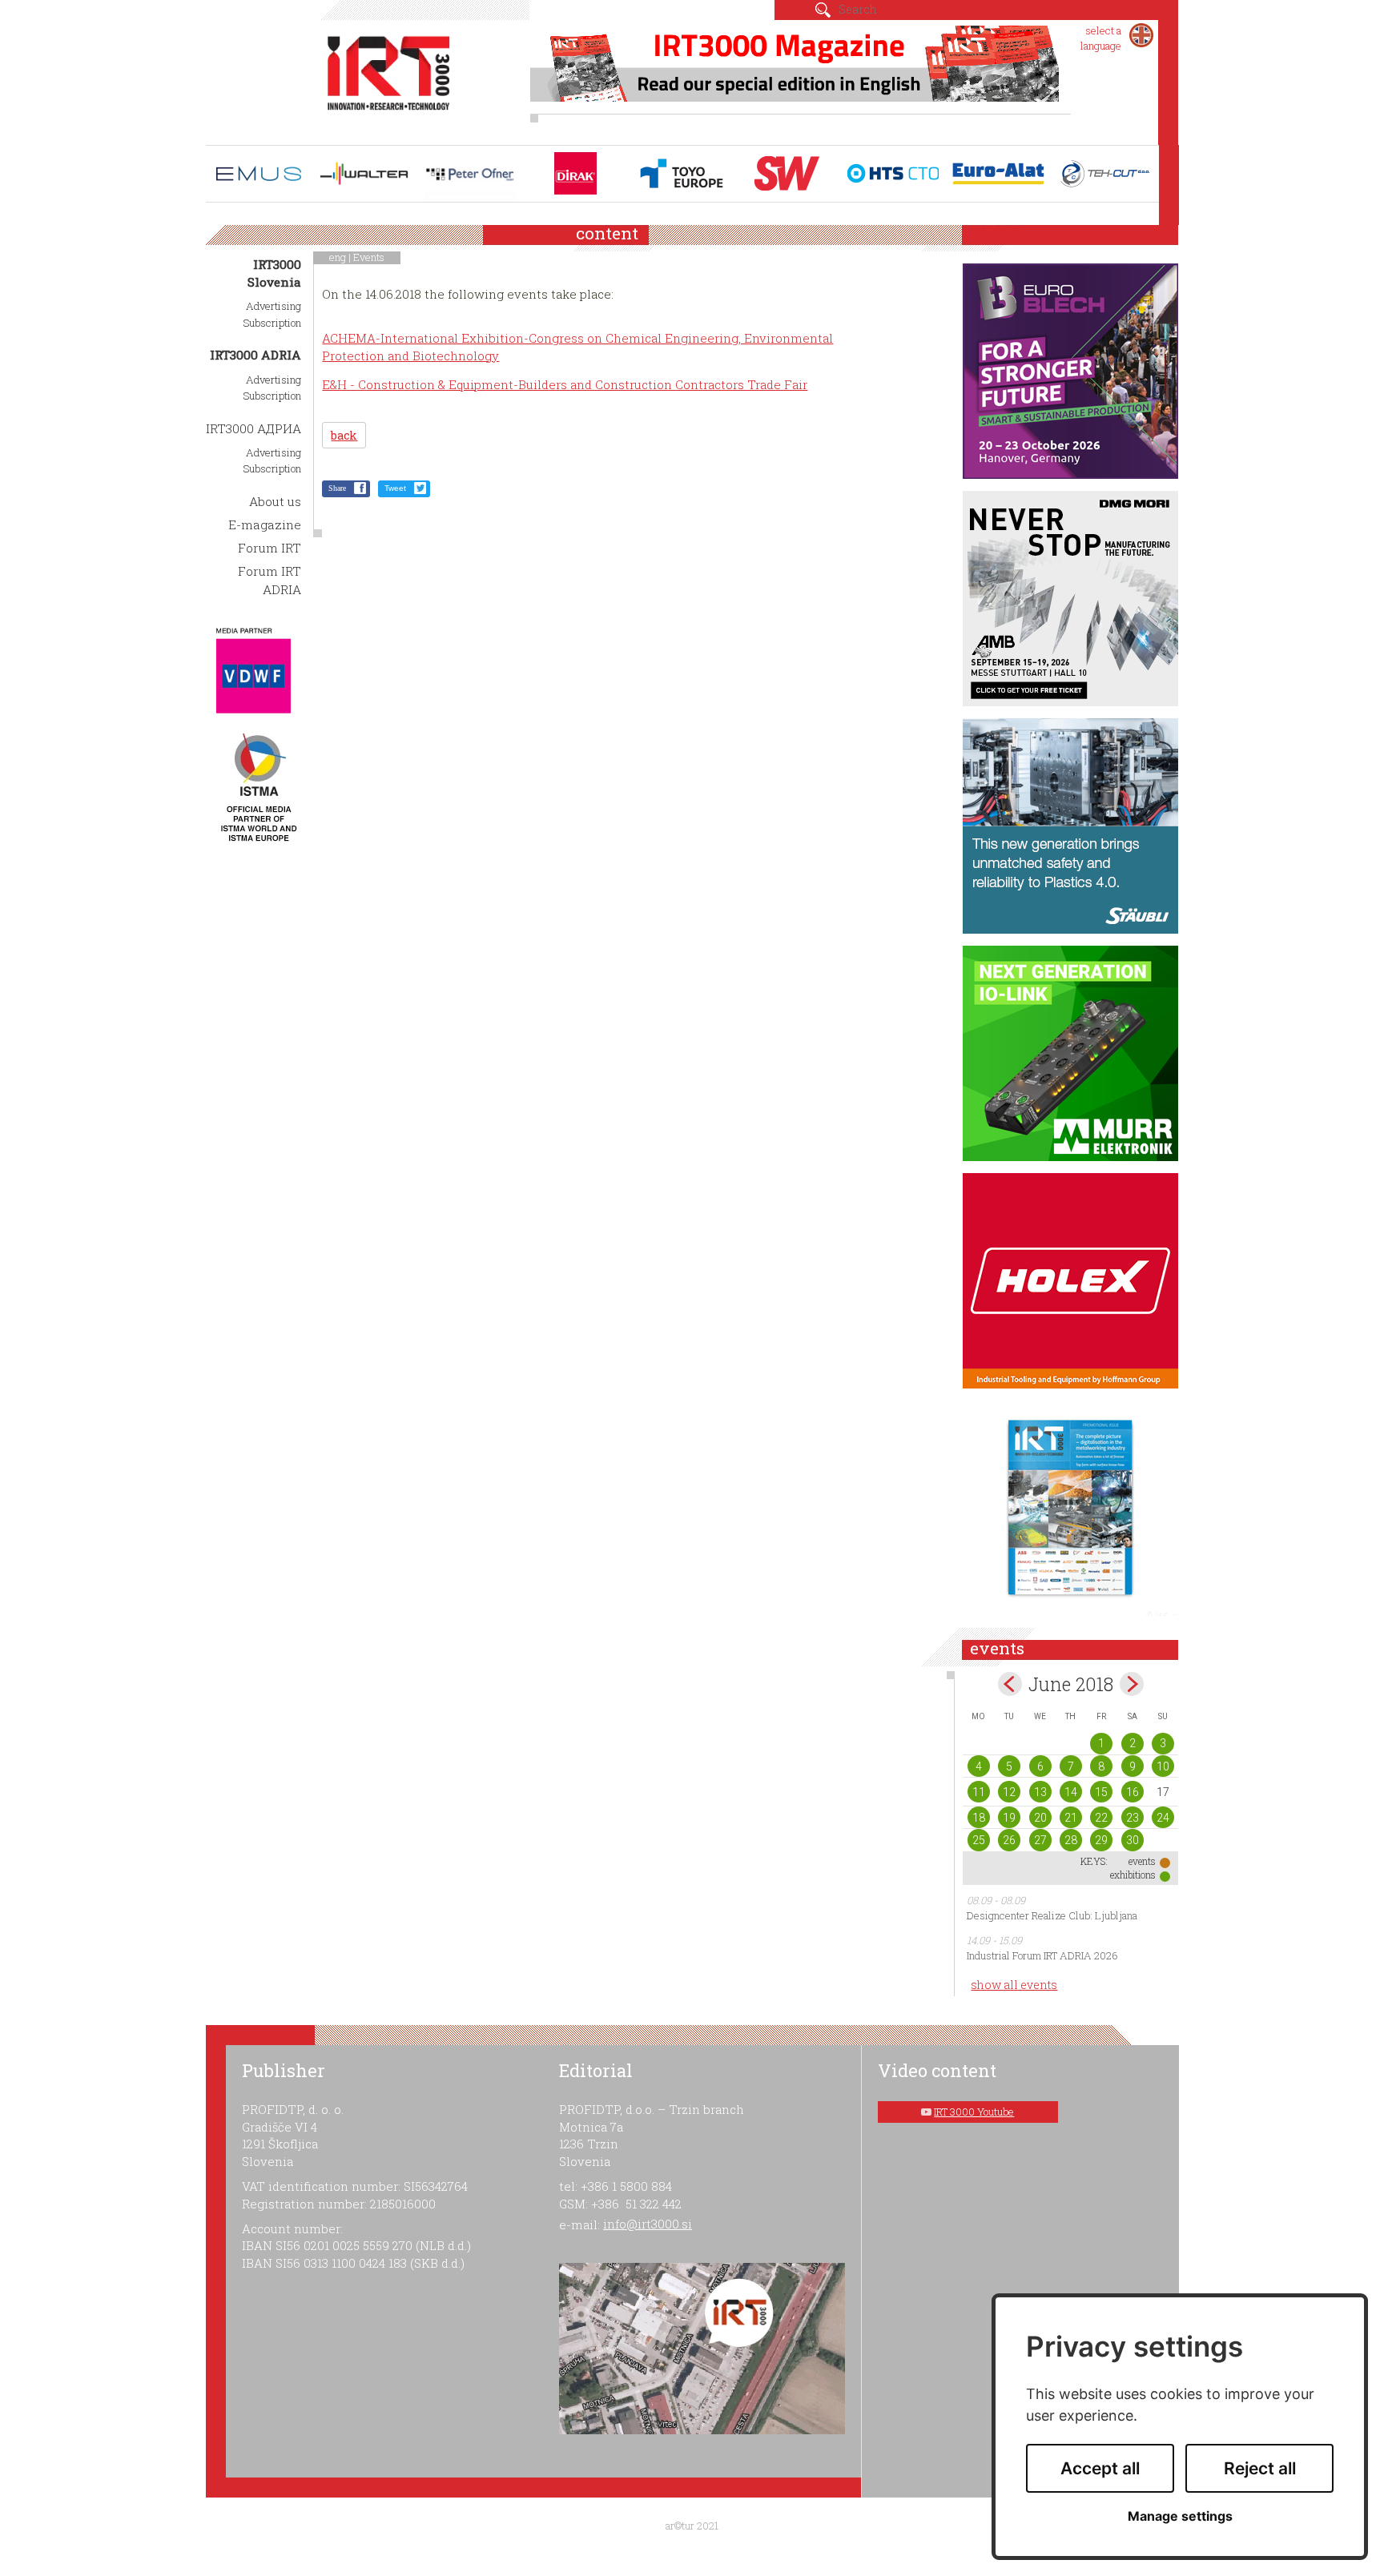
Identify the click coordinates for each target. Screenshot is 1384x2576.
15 (1101, 1792)
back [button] (344, 435)
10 (1163, 1766)
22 (1101, 1818)
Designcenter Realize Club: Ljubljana (1052, 1915)
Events (369, 257)
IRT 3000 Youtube (974, 2112)
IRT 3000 (389, 78)
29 (1101, 1840)
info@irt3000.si (648, 2224)
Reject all (1260, 2468)
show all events (1014, 1985)
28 (1071, 1840)
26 (1009, 1840)
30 (1133, 1840)
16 (1133, 1792)
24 (1163, 1818)
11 (979, 1792)
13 (1040, 1792)
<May (1010, 1684)
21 (1071, 1818)
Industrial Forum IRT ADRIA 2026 (1042, 1955)
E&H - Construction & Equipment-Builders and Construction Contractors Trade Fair (565, 384)
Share (337, 488)
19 (1009, 1818)
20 (1040, 1818)
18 (979, 1818)
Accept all (1100, 2468)
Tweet (395, 488)
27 (1040, 1840)
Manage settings (1180, 2516)
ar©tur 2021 (692, 2526)
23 (1133, 1818)
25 (979, 1840)
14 (1071, 1792)
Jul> (1132, 1684)
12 (1009, 1792)
